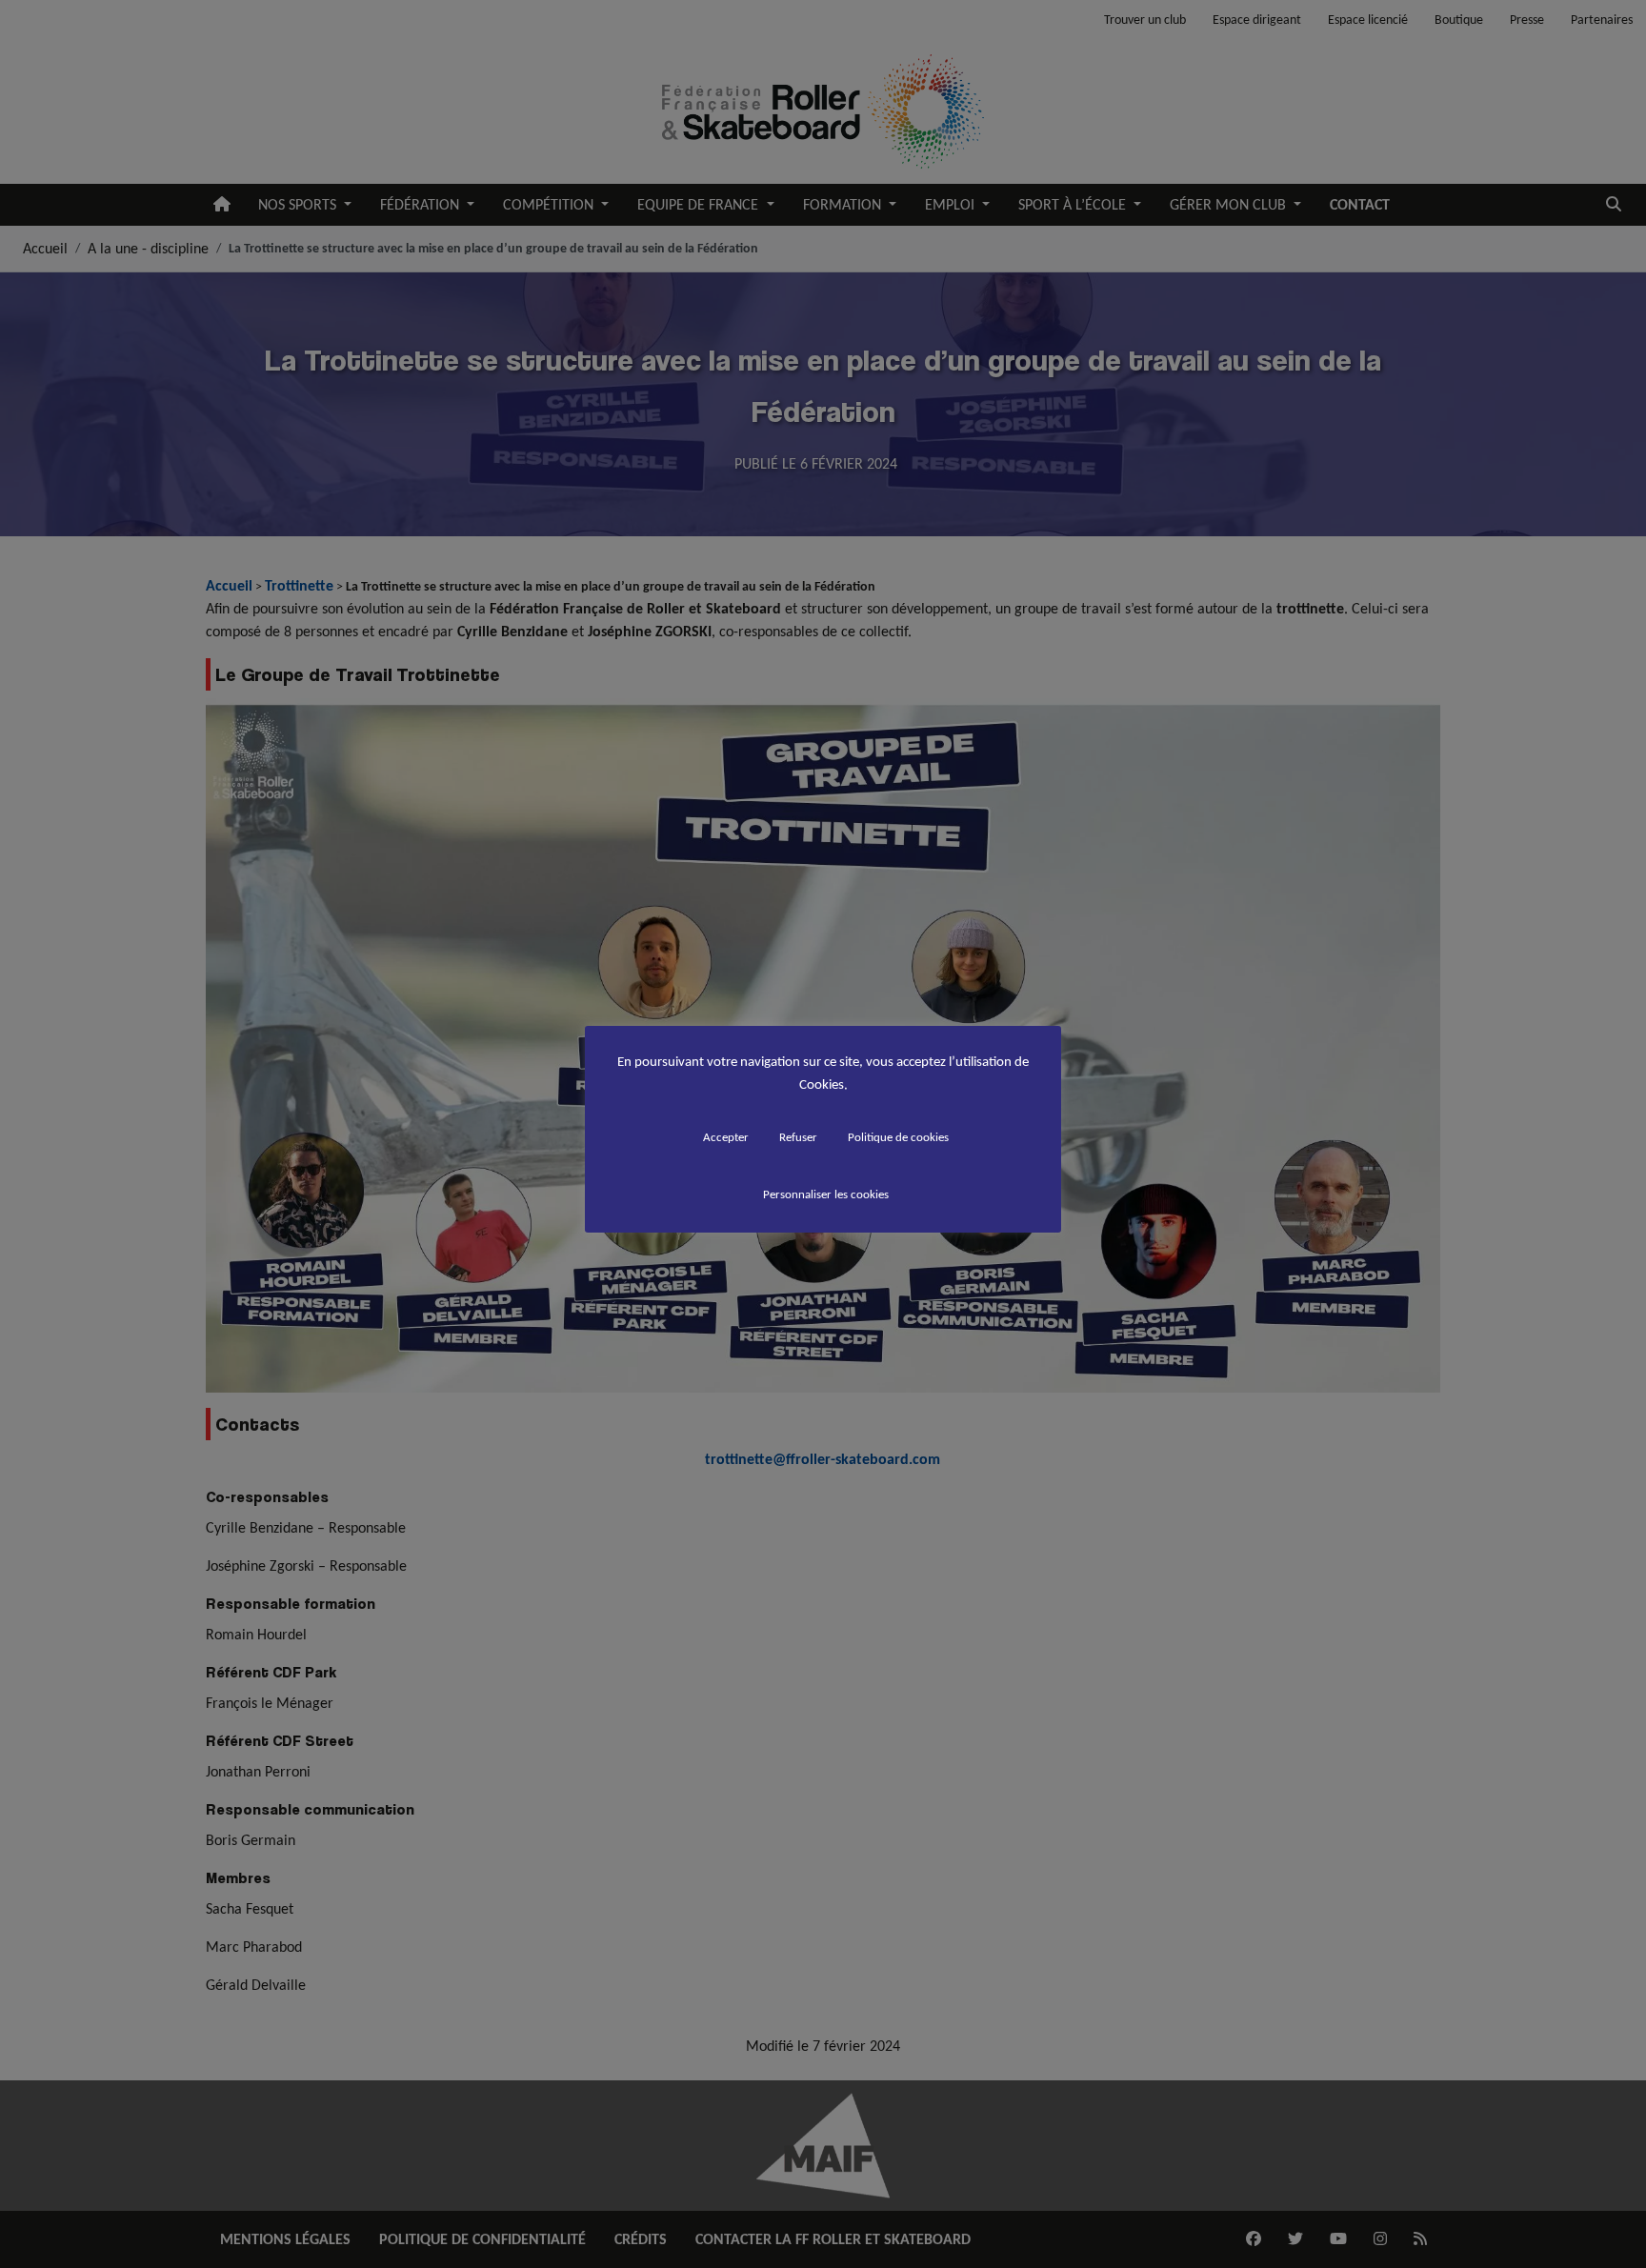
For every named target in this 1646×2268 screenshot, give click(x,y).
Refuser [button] (798, 1137)
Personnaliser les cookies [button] (826, 1194)
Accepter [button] (726, 1137)
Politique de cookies (898, 1137)
